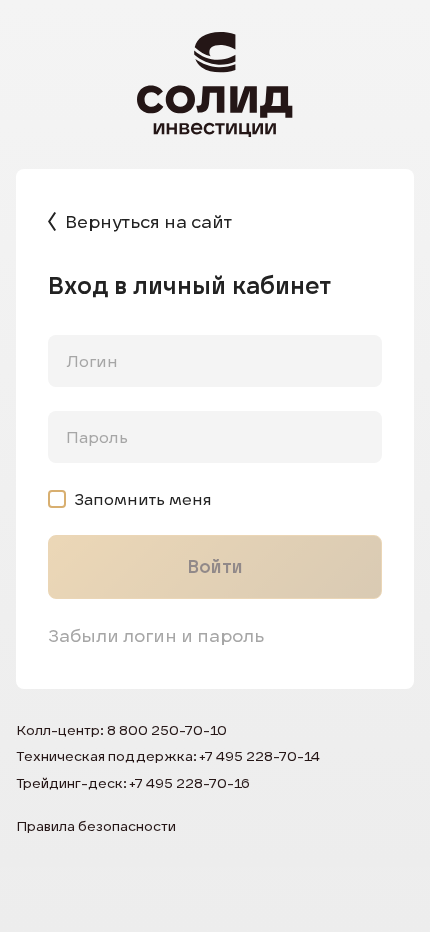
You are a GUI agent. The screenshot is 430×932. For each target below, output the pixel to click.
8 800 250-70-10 (167, 730)
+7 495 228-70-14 (260, 756)
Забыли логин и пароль (156, 635)
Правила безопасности (96, 826)
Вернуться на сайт (148, 221)
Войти (215, 566)
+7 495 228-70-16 (190, 783)
